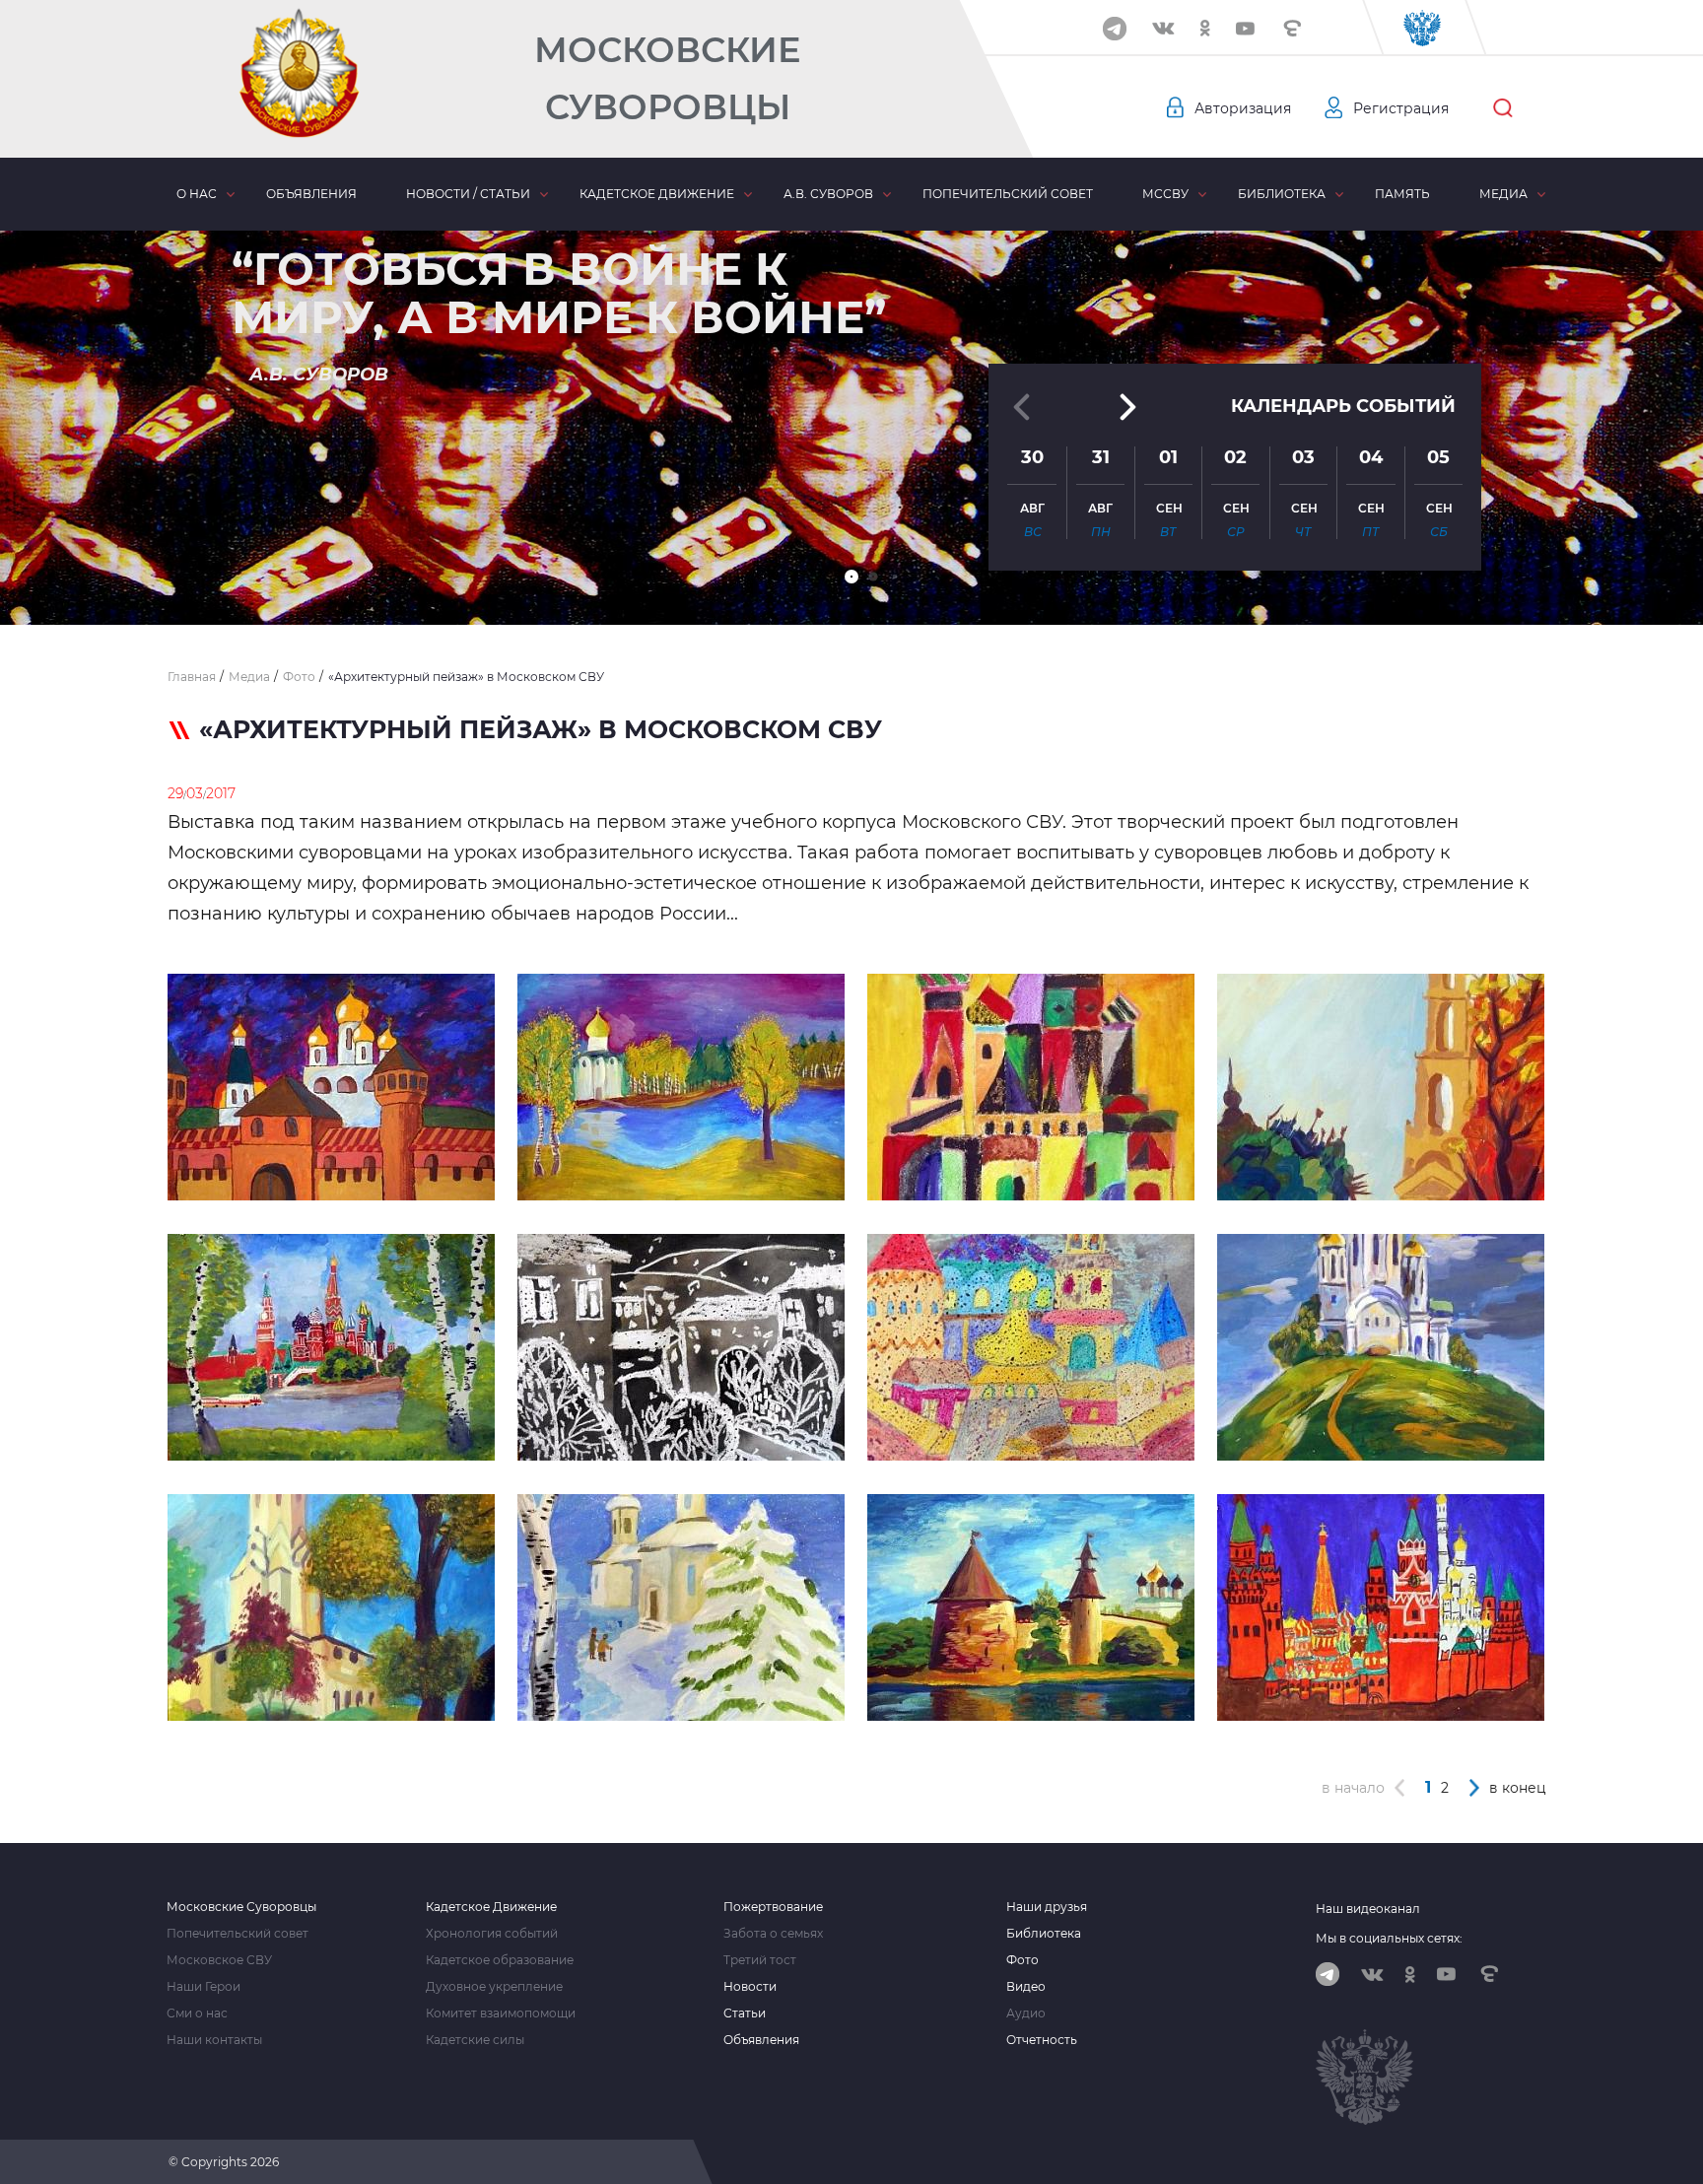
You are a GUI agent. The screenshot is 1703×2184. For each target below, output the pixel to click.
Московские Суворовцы (667, 78)
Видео (1026, 1987)
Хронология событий (492, 1934)
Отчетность (1042, 2040)
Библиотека (1282, 194)
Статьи (745, 2013)
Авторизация (1243, 108)
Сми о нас (197, 2013)
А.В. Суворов (828, 194)
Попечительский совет (1008, 194)
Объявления (311, 194)
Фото (1022, 1960)
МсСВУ (1165, 194)
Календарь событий (1343, 406)
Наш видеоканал (1368, 1909)
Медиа (1503, 194)
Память (1402, 194)
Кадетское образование (500, 1960)
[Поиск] (1503, 108)
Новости (750, 1987)
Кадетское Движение (491, 1907)
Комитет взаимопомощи (501, 2013)
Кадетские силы (475, 2040)
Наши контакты (214, 2040)
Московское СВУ (219, 1960)
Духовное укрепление (494, 1987)
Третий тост (760, 1960)
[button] (851, 577)
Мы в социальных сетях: (1389, 1938)
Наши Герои (204, 1987)
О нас (197, 194)
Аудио (1026, 2013)
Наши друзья (1047, 1907)
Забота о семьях (773, 1934)
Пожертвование (773, 1907)
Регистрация (1401, 108)
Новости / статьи (468, 194)
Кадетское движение (657, 194)
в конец (1518, 1788)
